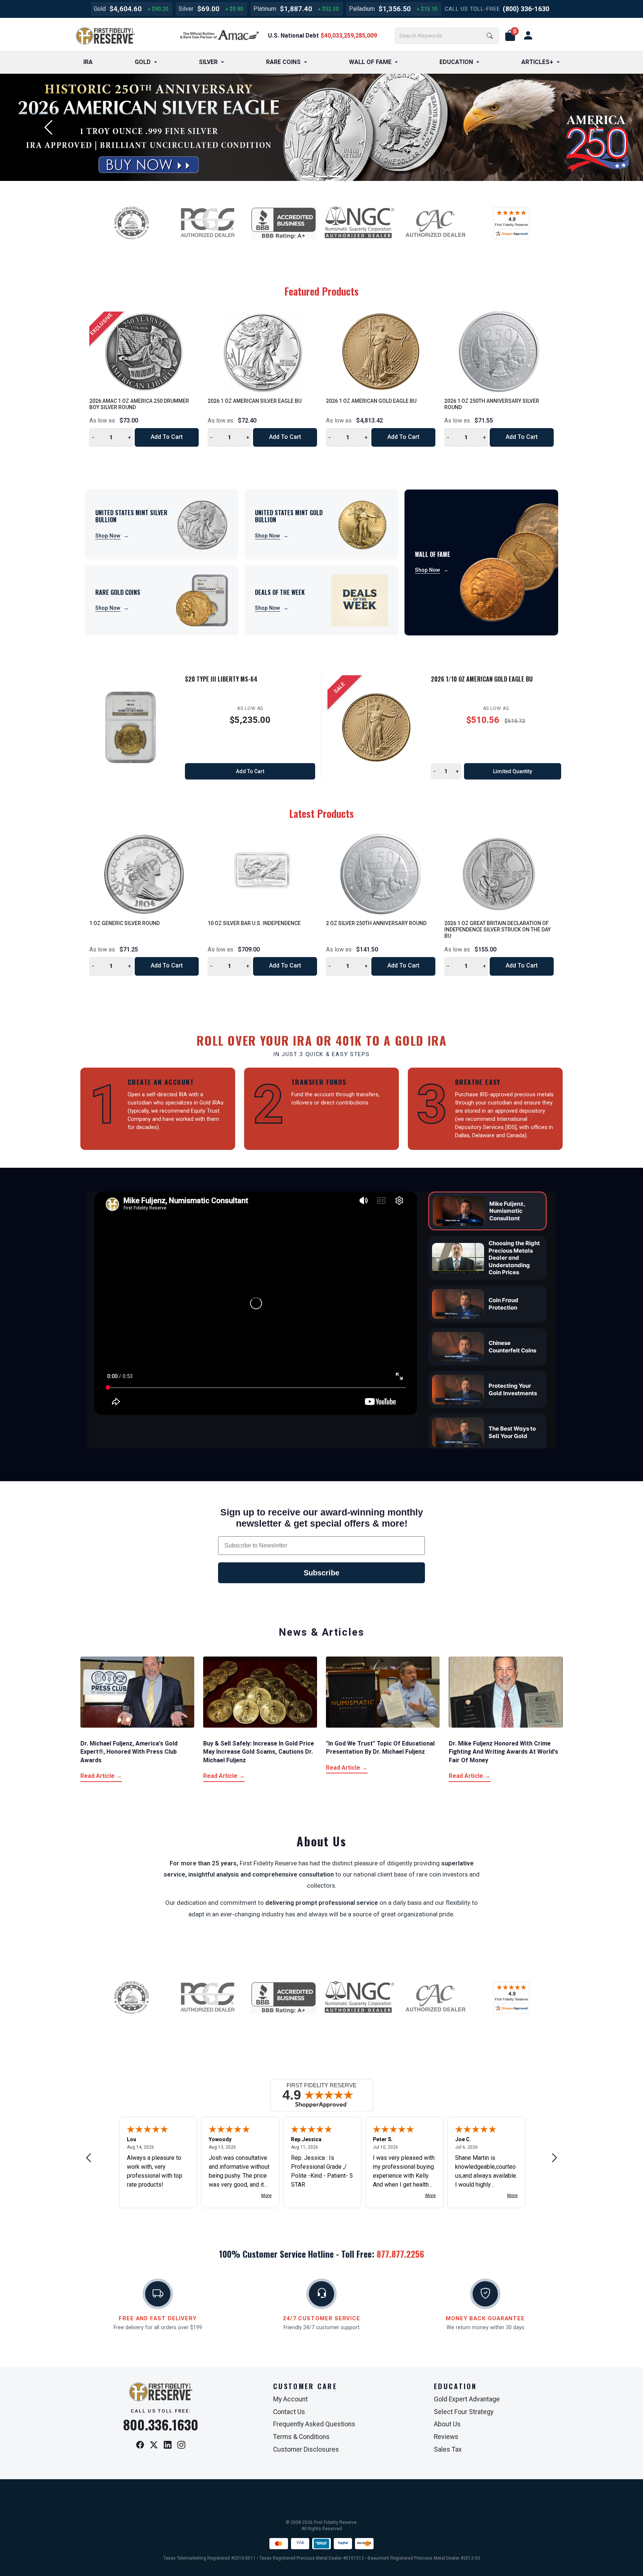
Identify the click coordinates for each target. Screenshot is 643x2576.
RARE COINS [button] (283, 62)
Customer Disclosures (306, 2449)
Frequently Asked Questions (314, 2424)
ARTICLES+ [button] (537, 62)
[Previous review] (89, 2157)
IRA (88, 62)
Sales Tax (448, 2449)
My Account (290, 2399)
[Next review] (554, 2157)
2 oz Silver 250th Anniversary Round (376, 923)
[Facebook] (140, 2445)
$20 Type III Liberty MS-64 (221, 679)
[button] (510, 36)
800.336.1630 (161, 2424)
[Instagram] (181, 2445)
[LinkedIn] (168, 2445)
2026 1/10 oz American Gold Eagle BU (482, 679)
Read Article (101, 1776)
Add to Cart (167, 437)
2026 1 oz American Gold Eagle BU (371, 401)
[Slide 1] (307, 176)
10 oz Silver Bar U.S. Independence (254, 923)
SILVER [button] (208, 62)
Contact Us (289, 2412)
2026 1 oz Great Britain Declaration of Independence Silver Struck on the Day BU (498, 930)
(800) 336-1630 (526, 9)
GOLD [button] (143, 62)
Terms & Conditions (301, 2437)
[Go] (490, 36)
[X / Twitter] (154, 2445)
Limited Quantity (513, 771)
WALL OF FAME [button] (370, 62)
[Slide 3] (336, 176)
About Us (447, 2424)
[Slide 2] (321, 176)
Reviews (446, 2437)
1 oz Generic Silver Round (124, 923)
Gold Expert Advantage (467, 2399)
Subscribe (321, 1573)
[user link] (528, 36)
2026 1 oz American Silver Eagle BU (255, 401)
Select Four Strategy (464, 2412)
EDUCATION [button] (456, 62)
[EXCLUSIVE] (144, 351)
